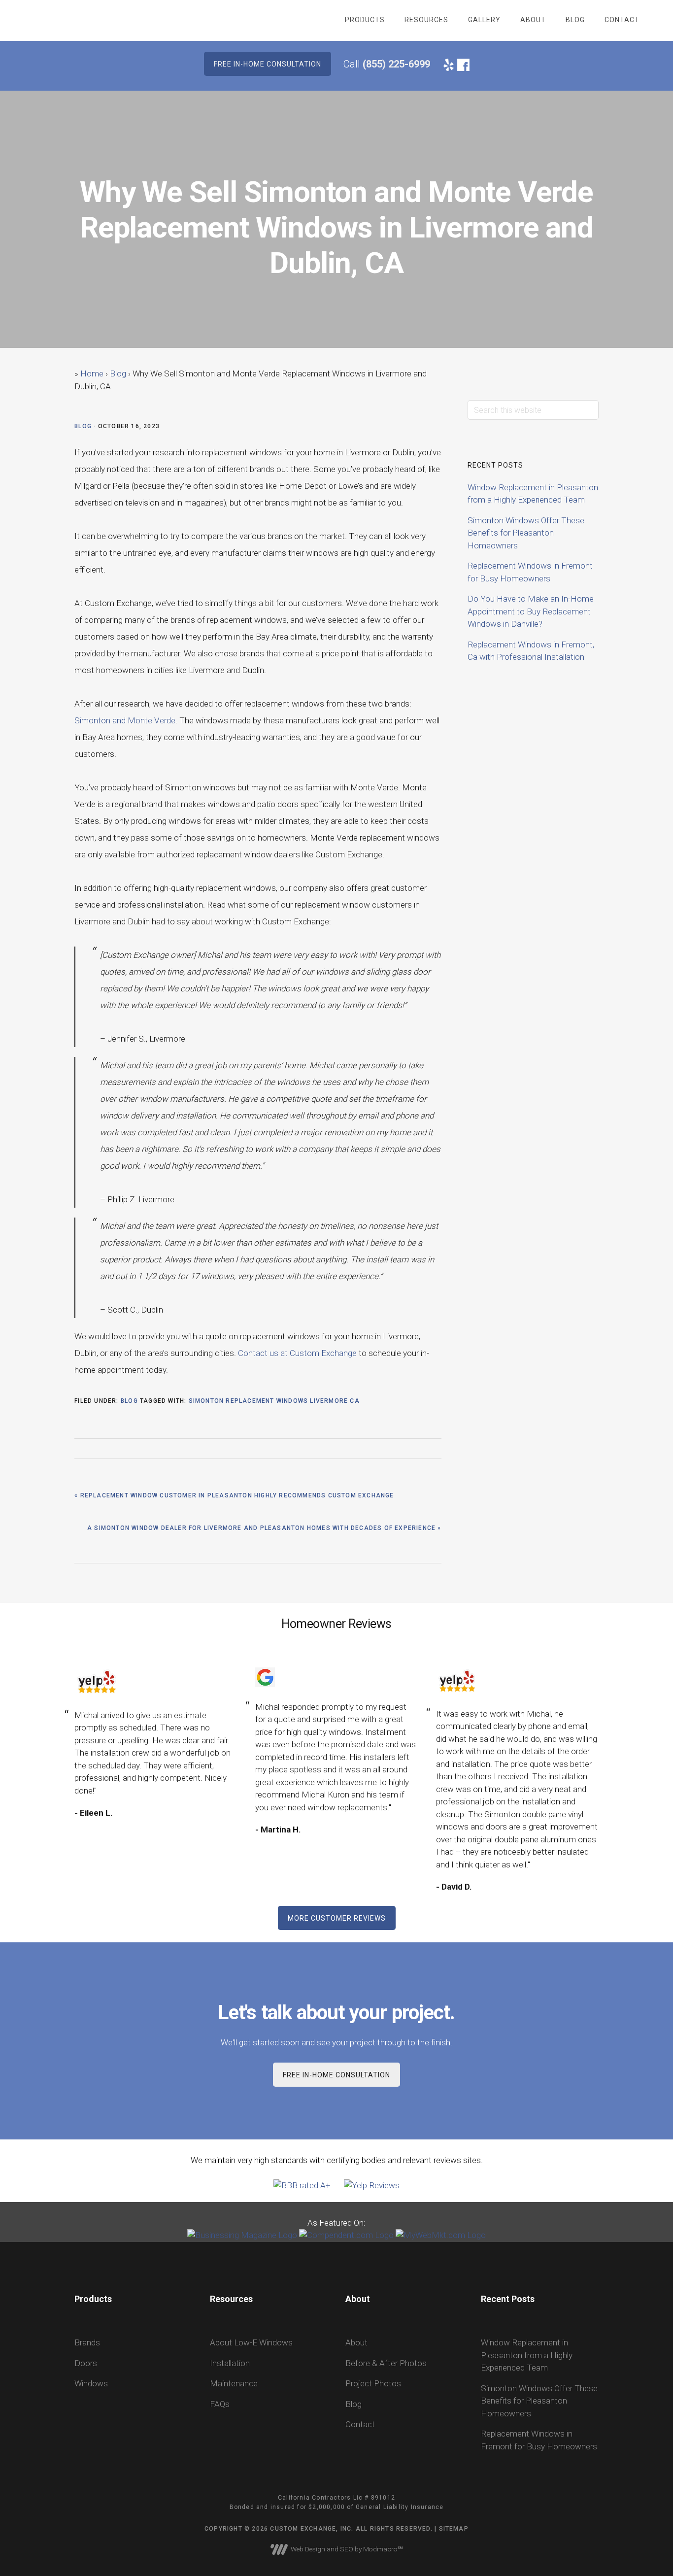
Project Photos (373, 2383)
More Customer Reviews (337, 1918)
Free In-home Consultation (268, 64)
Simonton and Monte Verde (125, 720)
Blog (83, 426)
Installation (230, 2363)
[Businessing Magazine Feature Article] (242, 2235)
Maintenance (234, 2383)
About (356, 2342)
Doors (86, 2363)
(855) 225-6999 (396, 64)
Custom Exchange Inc (88, 20)
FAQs (220, 2404)
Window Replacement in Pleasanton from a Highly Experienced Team (527, 2355)
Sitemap (454, 2529)
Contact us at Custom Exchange (297, 1353)
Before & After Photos (386, 2363)
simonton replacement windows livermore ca (274, 1401)
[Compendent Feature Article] (346, 2235)
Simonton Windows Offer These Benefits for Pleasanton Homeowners (526, 533)
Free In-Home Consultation (336, 2075)
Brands (87, 2342)
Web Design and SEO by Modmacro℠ (345, 2549)
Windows (91, 2383)
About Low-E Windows (251, 2342)
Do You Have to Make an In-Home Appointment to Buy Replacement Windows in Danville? (531, 611)
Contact (360, 2424)
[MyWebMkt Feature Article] (441, 2235)
